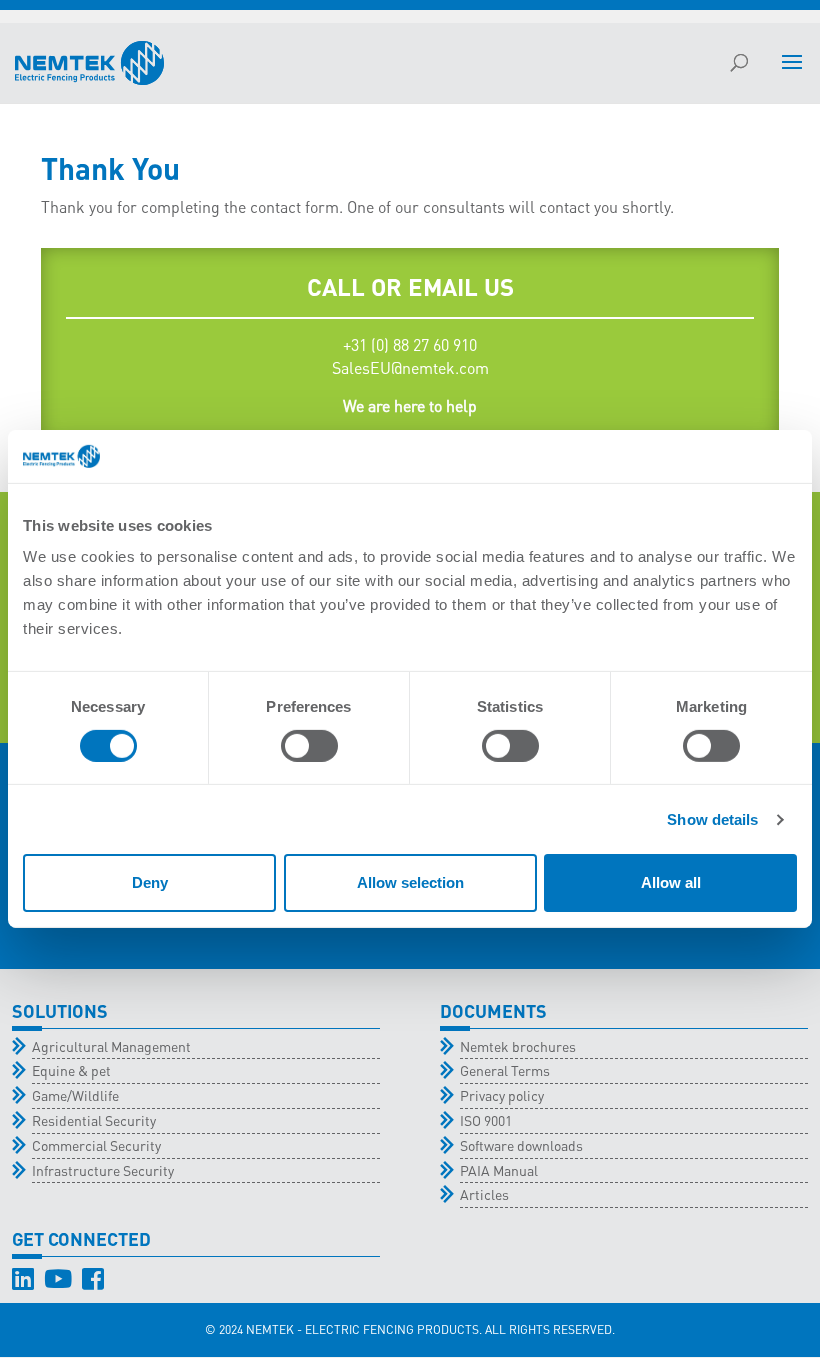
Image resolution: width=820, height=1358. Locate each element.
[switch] (309, 746)
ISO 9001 (486, 1120)
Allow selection (410, 882)
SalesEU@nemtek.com (410, 367)
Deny (150, 882)
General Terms (505, 1070)
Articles (484, 1194)
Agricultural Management (111, 1046)
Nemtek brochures (518, 1046)
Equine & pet (71, 1070)
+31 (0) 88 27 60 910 (410, 344)
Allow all (671, 882)
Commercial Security (96, 1145)
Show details (712, 819)
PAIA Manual (499, 1170)
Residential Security (94, 1120)
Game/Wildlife (75, 1095)
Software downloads (521, 1145)
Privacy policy (502, 1095)
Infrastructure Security (103, 1170)
